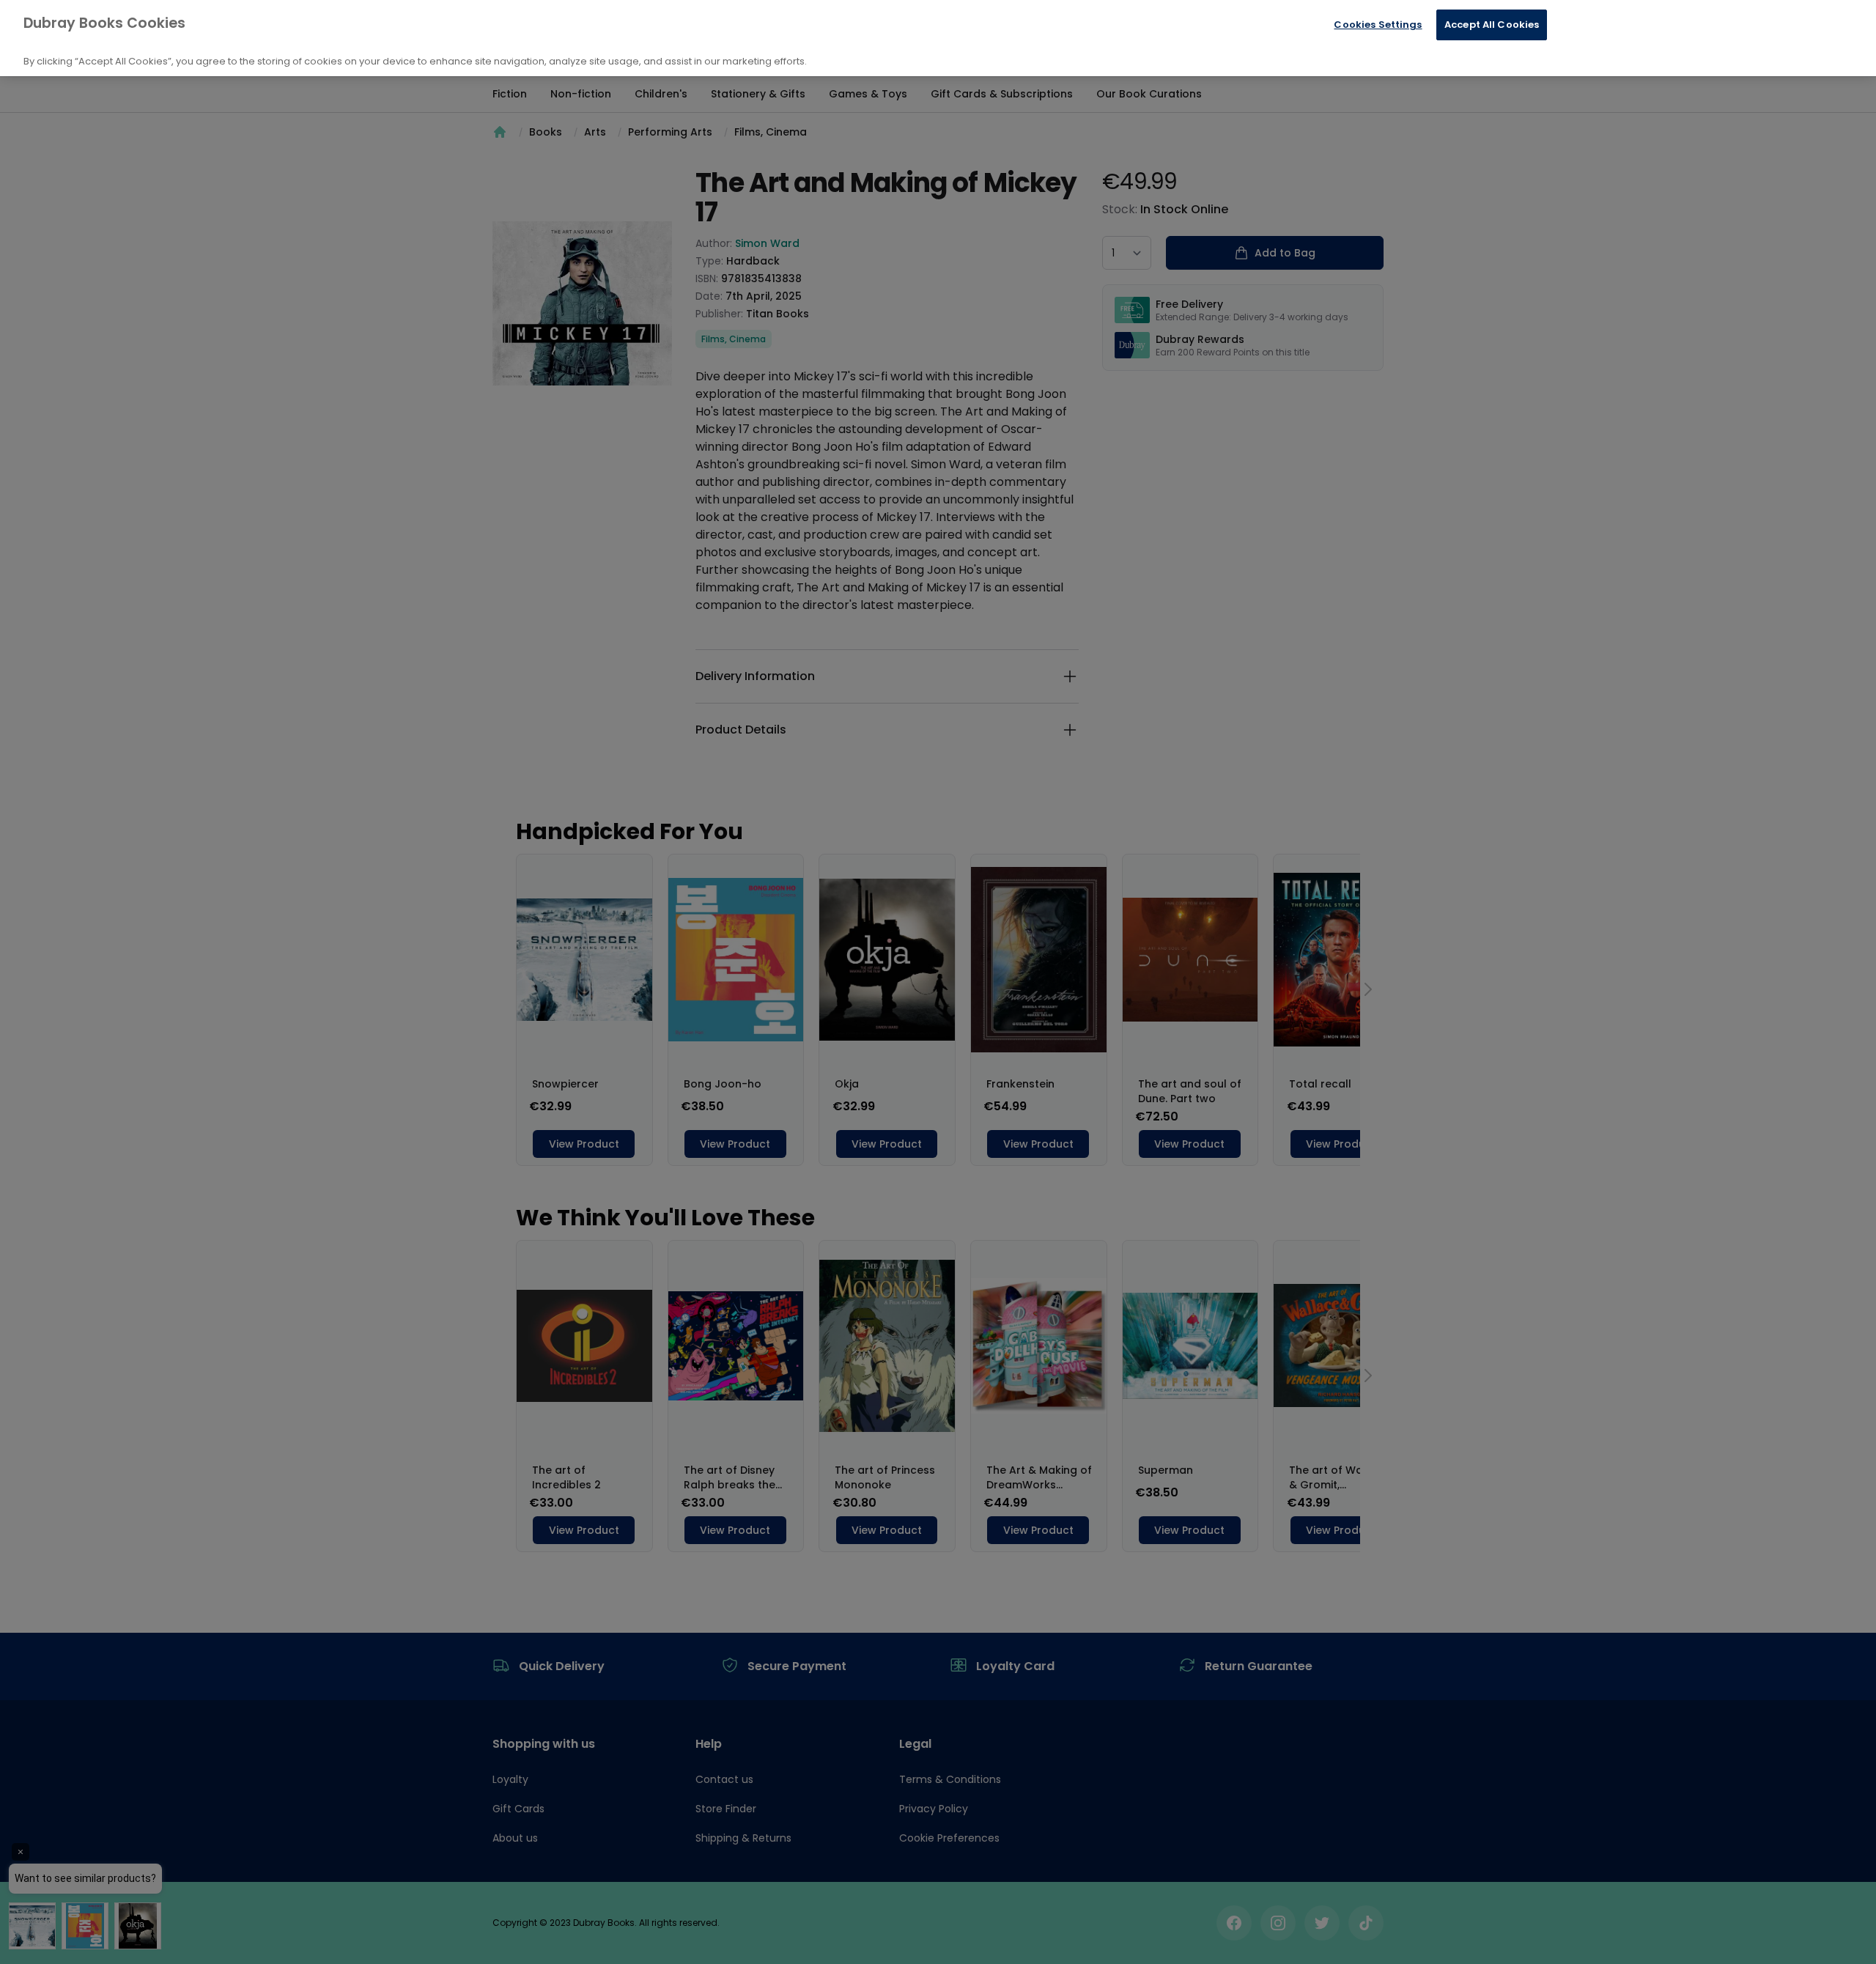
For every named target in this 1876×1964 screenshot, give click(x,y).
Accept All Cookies (1492, 25)
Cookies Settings (1378, 25)
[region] (938, 38)
